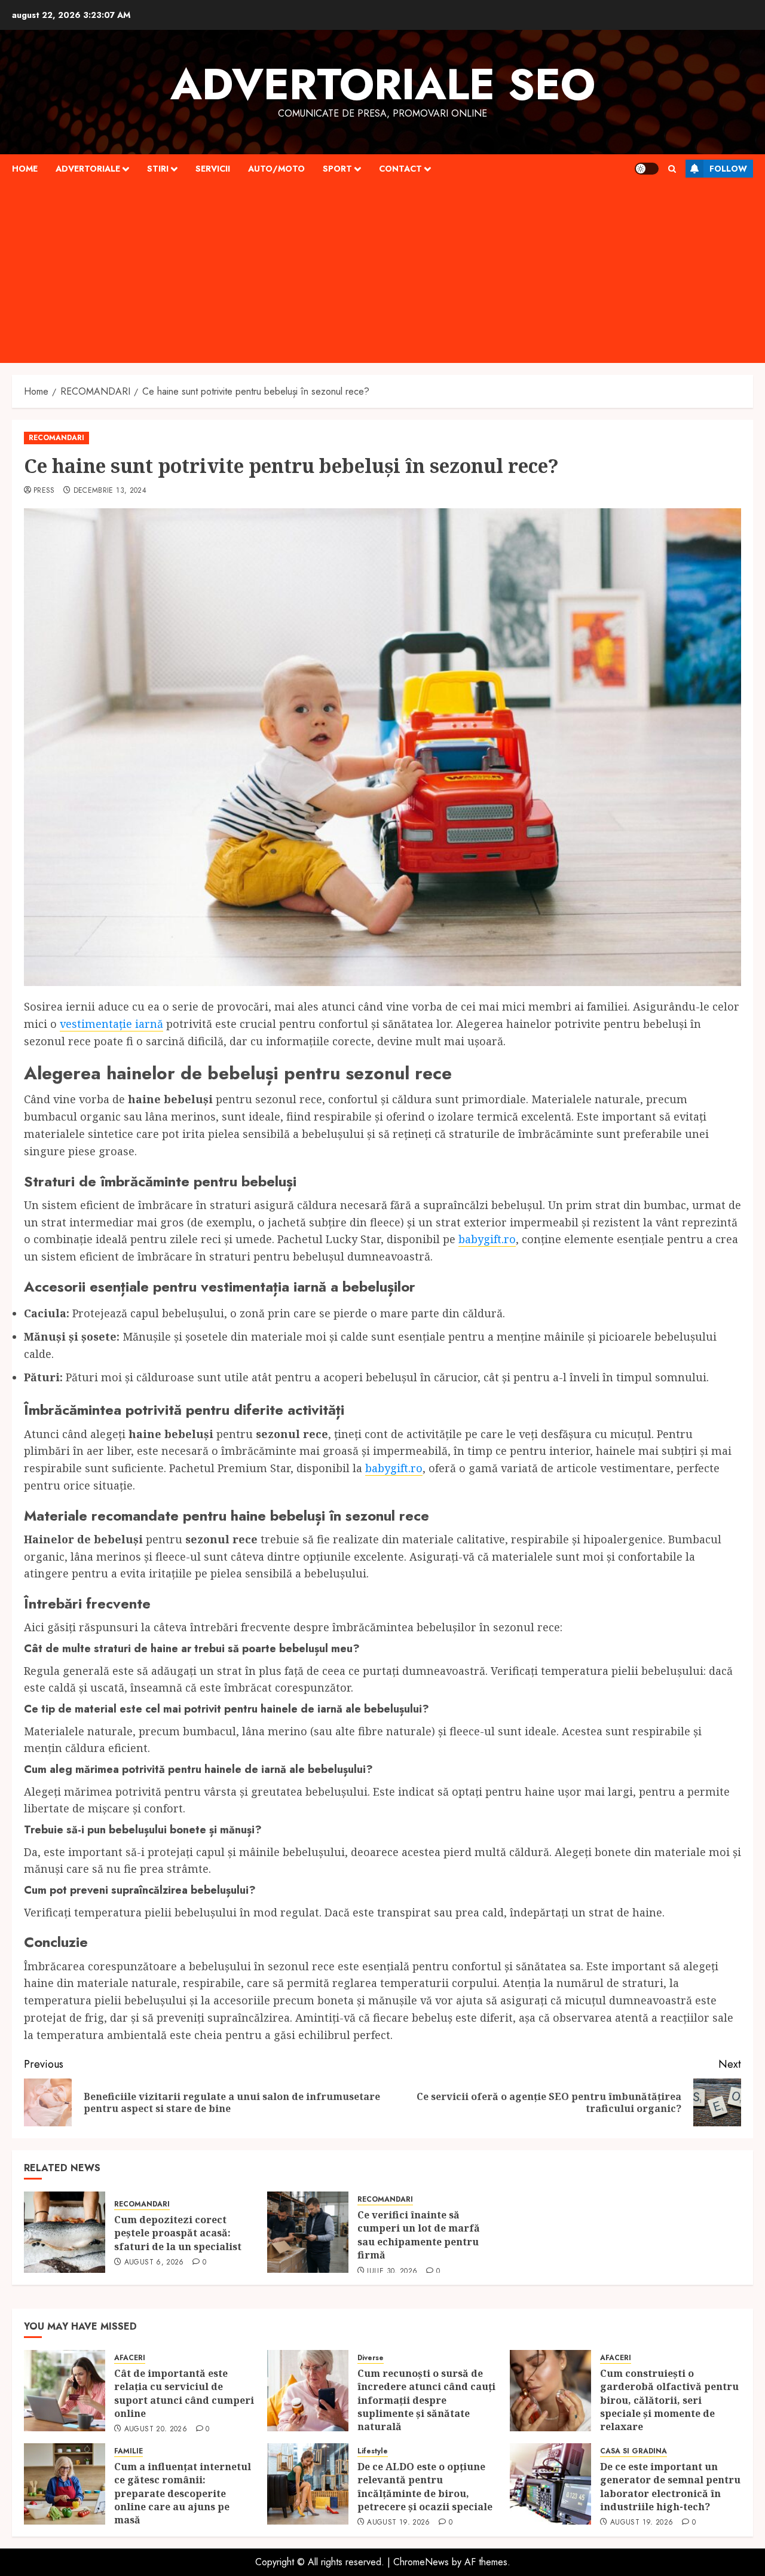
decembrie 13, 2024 (110, 491)
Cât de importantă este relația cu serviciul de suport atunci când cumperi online (184, 2393)
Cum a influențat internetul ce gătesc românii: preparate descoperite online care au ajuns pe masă (183, 2493)
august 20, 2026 (156, 2430)
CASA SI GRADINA (634, 2451)
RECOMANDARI (56, 438)
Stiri (158, 169)
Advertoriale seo (383, 84)
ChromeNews (421, 2562)
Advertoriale (88, 169)
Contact (400, 169)
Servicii (213, 169)
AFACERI (130, 2358)
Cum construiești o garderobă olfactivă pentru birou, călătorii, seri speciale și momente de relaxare (669, 2400)
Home (25, 169)
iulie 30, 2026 (392, 2272)
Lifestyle (373, 2451)
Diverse (371, 2358)
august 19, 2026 (398, 2523)
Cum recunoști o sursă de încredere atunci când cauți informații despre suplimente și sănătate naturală (426, 2400)
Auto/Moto (276, 169)
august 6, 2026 (154, 2263)
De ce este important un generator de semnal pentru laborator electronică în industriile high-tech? (670, 2487)
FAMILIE (128, 2451)
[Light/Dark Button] (647, 169)
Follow (728, 169)
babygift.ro (487, 1239)
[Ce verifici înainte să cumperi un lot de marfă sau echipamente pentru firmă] (308, 2232)
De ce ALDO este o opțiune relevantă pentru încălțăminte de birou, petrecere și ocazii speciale (426, 2487)
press (44, 491)
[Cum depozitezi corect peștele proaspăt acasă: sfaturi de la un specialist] (65, 2232)
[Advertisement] (382, 273)
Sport (337, 169)
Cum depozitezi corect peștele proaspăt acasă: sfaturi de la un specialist (178, 2233)
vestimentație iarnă (111, 1024)
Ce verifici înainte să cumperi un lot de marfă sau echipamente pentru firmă (419, 2235)
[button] (672, 169)
